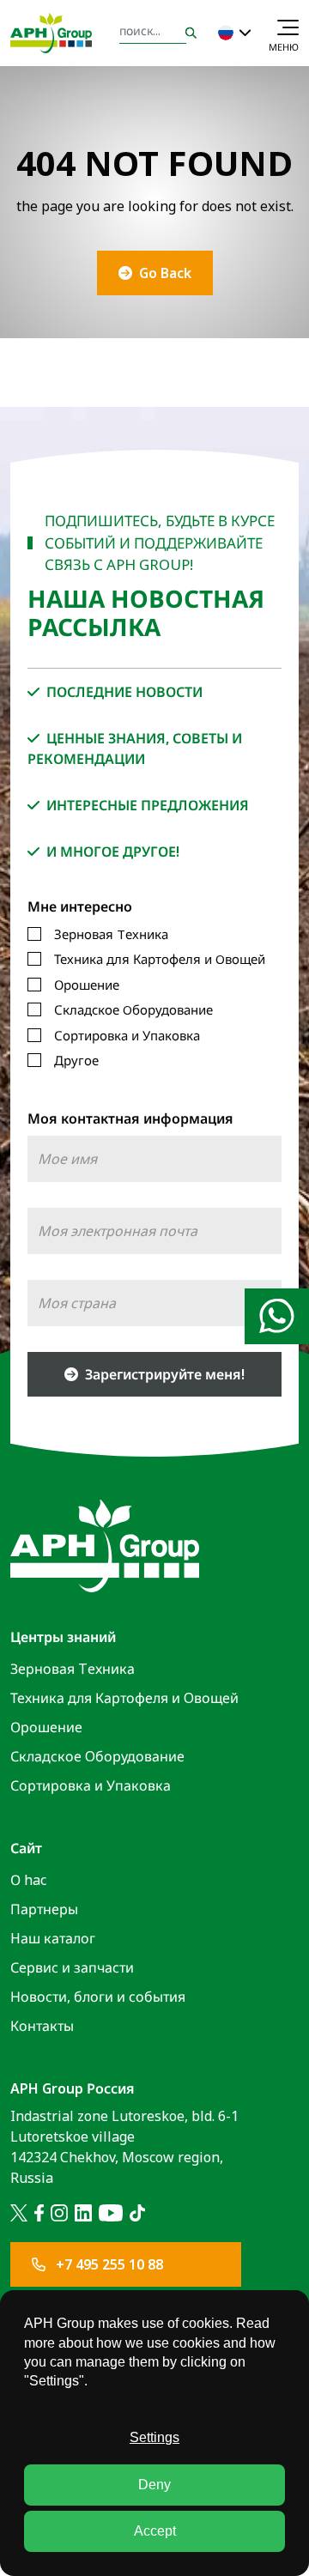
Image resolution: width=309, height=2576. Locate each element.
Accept (155, 2531)
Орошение (87, 985)
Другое (76, 1060)
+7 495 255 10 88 (108, 2264)
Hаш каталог (53, 1938)
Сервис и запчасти (72, 1967)
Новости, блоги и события (98, 1997)
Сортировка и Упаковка (127, 1035)
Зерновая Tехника (111, 934)
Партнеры (44, 1909)
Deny (154, 2485)
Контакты (42, 2026)
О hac (28, 1880)
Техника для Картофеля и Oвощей (160, 959)
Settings (154, 2437)
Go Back (165, 273)
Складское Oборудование (133, 1009)
